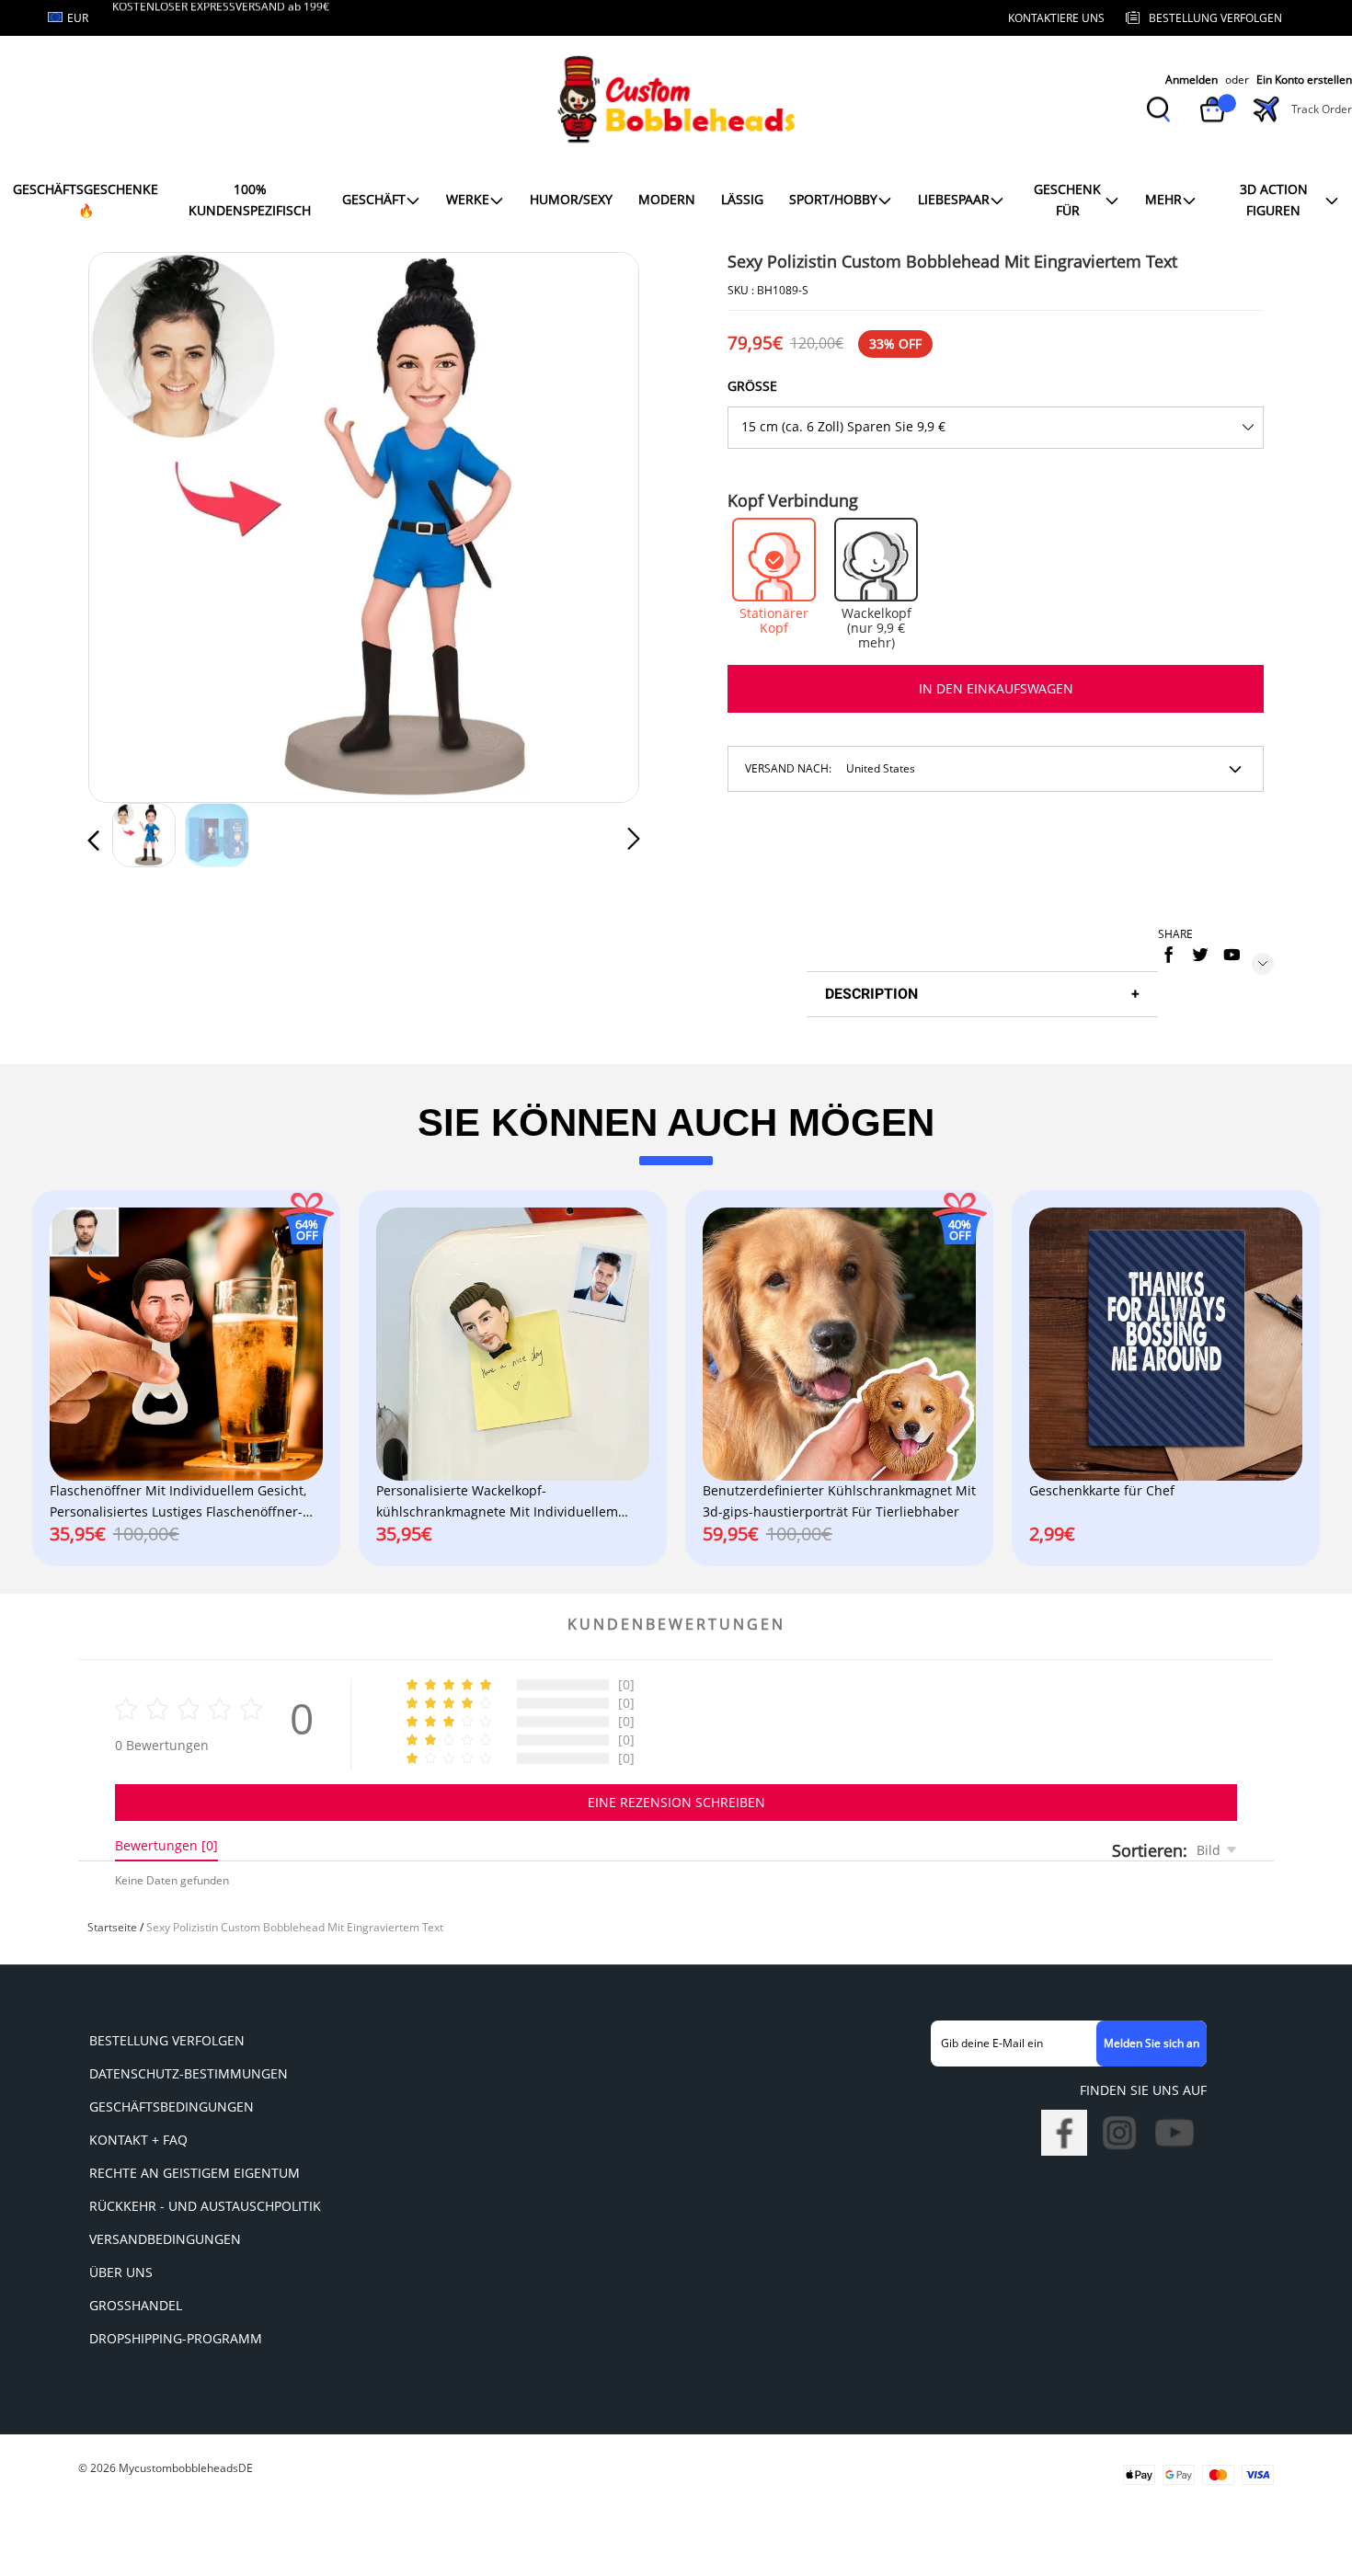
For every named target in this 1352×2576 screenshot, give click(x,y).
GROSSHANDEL (136, 2305)
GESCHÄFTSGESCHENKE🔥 (86, 199)
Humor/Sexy (571, 199)
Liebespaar (954, 199)
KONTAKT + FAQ (138, 2140)
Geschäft (374, 199)
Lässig (742, 199)
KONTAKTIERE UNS (1056, 18)
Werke (468, 199)
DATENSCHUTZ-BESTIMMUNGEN (189, 2073)
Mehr (1163, 199)
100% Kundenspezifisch (250, 199)
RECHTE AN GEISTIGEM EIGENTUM (195, 2173)
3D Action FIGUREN (1274, 199)
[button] (131, 524)
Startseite (112, 1927)
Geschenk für (1067, 199)
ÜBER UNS (121, 2272)
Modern (667, 199)
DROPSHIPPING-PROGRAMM (176, 2338)
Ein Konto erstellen (1304, 80)
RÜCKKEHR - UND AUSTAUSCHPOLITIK (205, 2206)
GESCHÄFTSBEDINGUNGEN (172, 2107)
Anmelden (1192, 80)
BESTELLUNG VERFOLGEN (167, 2040)
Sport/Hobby (833, 199)
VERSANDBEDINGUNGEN (165, 2239)
